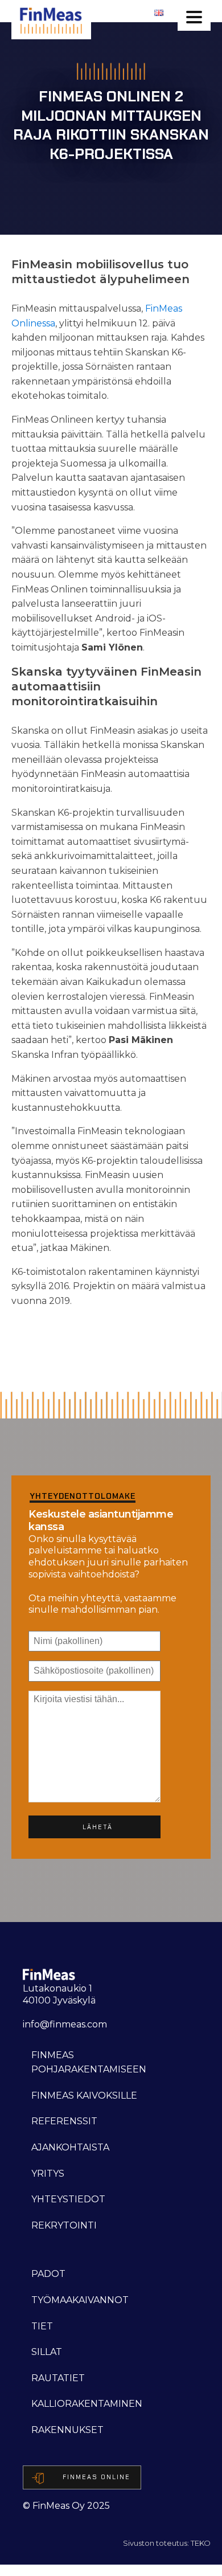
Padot (48, 2274)
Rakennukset (67, 2430)
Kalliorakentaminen (87, 2404)
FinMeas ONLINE (96, 2477)
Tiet (42, 2326)
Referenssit (64, 2121)
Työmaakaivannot (80, 2300)
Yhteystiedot (68, 2199)
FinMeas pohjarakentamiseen (89, 2062)
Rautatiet (58, 2378)
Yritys (48, 2174)
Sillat (47, 2352)
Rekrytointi (64, 2225)
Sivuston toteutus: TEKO (167, 2543)
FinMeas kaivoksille (84, 2095)
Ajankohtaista (70, 2147)
